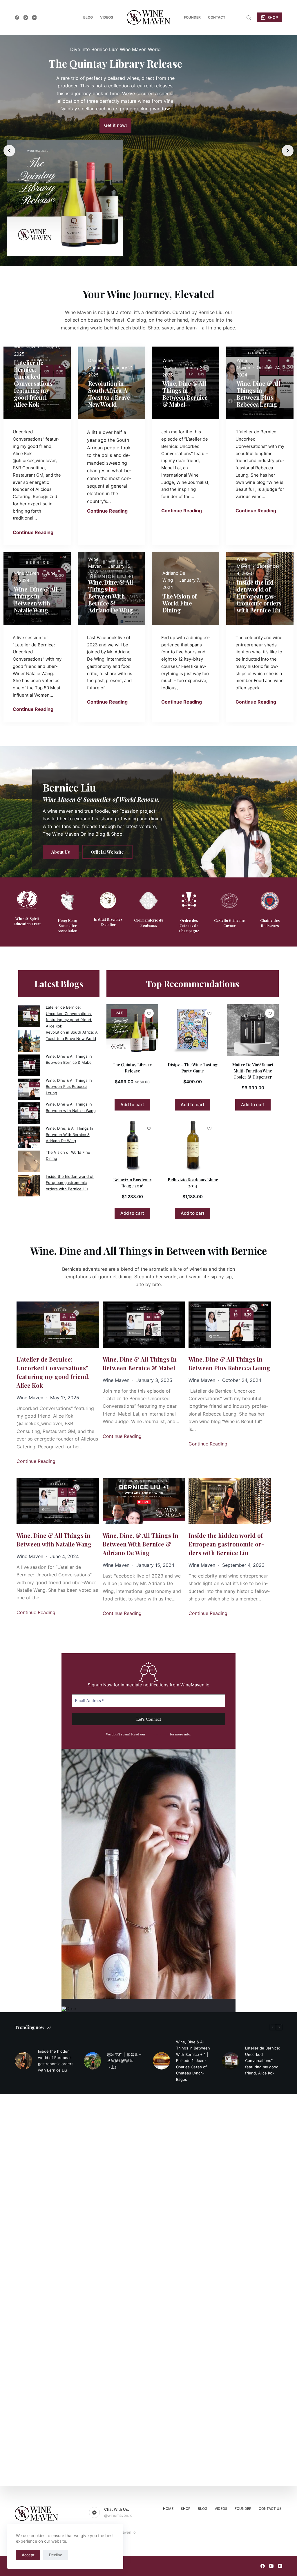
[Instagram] (26, 18)
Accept (28, 2555)
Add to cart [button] (132, 1105)
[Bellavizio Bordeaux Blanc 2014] (193, 1145)
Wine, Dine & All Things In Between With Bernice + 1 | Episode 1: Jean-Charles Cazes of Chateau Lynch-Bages (193, 2061)
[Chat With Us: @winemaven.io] (95, 2512)
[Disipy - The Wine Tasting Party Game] (193, 1030)
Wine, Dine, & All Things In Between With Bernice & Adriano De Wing (69, 1134)
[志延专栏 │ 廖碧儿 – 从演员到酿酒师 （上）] (93, 2061)
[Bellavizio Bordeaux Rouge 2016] (132, 1145)
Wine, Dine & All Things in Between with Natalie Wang (54, 1540)
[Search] (249, 18)
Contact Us (270, 2509)
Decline (56, 2555)
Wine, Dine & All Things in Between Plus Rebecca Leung (69, 1087)
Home (168, 2509)
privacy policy (158, 1734)
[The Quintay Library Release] (132, 1030)
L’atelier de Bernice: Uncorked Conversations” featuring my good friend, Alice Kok (53, 1372)
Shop (186, 2509)
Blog (88, 17)
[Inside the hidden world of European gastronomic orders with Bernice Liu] (23, 2061)
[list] (148, 151)
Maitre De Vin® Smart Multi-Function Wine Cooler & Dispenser (253, 1071)
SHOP (273, 17)
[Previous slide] (9, 151)
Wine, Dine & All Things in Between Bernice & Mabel (140, 1363)
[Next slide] (288, 151)
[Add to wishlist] (149, 1013)
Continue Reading (33, 532)
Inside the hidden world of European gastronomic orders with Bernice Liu (70, 1183)
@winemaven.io (118, 2515)
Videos (107, 17)
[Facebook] (17, 18)
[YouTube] (34, 18)
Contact (217, 17)
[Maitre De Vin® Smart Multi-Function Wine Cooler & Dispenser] (253, 1030)
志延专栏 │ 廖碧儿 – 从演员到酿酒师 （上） (124, 2061)
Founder (192, 17)
